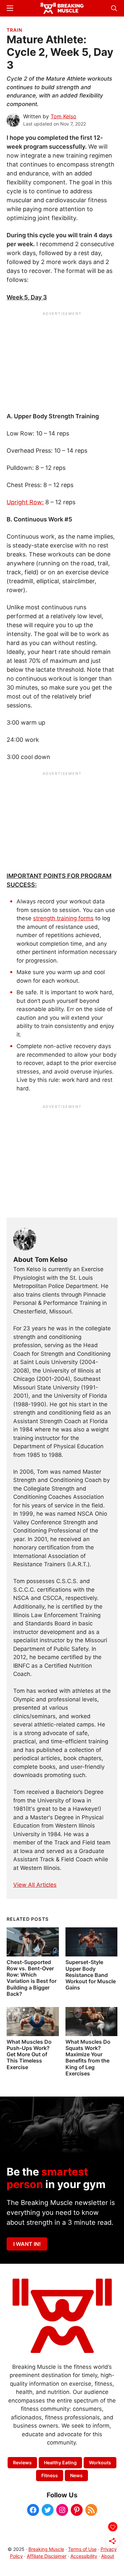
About (108, 2556)
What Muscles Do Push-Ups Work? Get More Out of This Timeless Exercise (29, 2054)
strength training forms (63, 918)
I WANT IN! (27, 2244)
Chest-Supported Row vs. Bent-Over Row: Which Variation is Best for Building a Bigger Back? (32, 1978)
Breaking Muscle (46, 2549)
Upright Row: (25, 502)
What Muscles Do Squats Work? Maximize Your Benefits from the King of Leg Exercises (88, 2058)
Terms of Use (82, 2549)
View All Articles (35, 1885)
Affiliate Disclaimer (47, 2556)
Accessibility (84, 2556)
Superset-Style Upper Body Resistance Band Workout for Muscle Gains (91, 1975)
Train (14, 30)
